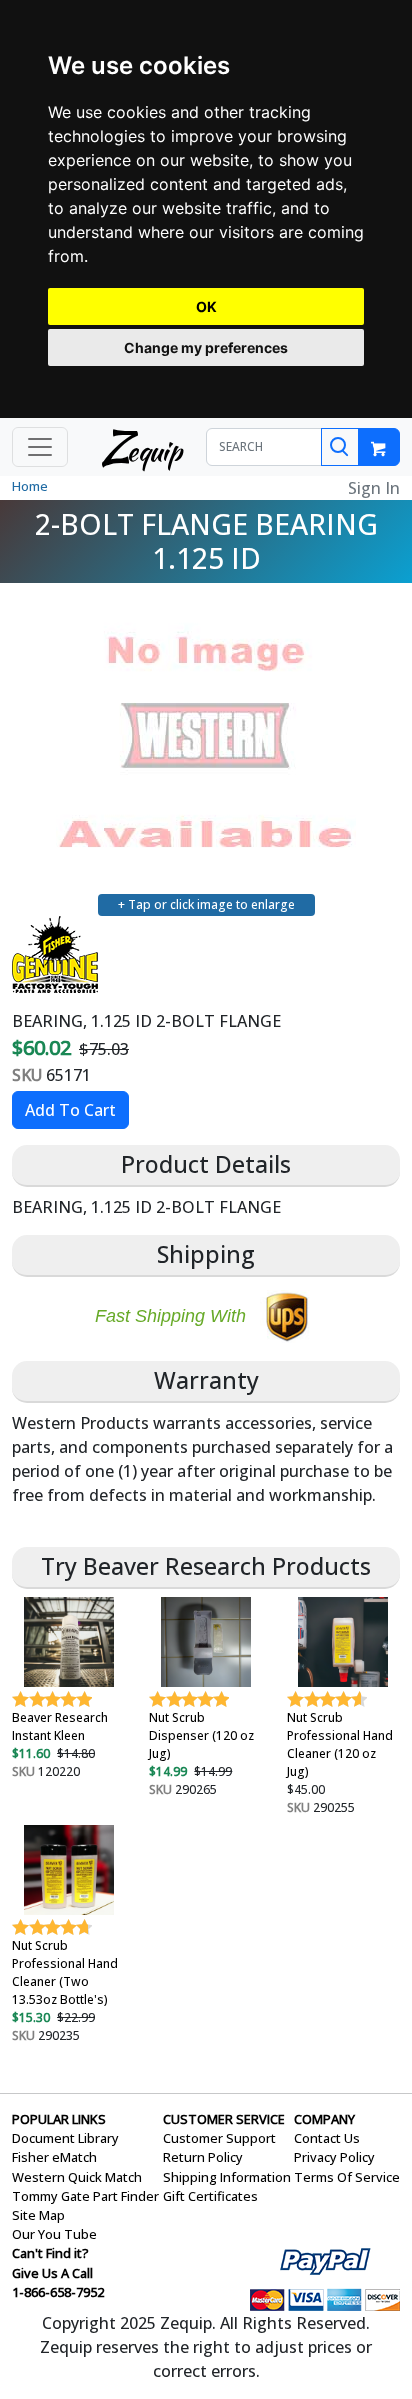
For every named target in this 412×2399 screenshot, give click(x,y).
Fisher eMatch (54, 2157)
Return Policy (203, 2157)
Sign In (374, 488)
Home (30, 486)
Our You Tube (54, 2234)
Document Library (65, 2138)
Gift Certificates (210, 2196)
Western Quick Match (77, 2177)
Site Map (38, 2215)
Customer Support (219, 2138)
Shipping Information (227, 2177)
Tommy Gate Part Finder (85, 2196)
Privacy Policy (334, 2157)
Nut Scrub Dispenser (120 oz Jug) (201, 1735)
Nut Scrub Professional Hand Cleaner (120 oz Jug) (340, 1744)
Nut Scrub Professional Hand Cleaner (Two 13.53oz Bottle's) (65, 1972)
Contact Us (327, 2138)
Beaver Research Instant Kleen (60, 1726)
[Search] (340, 447)
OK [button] (206, 306)
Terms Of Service (347, 2177)
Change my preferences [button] (206, 347)
